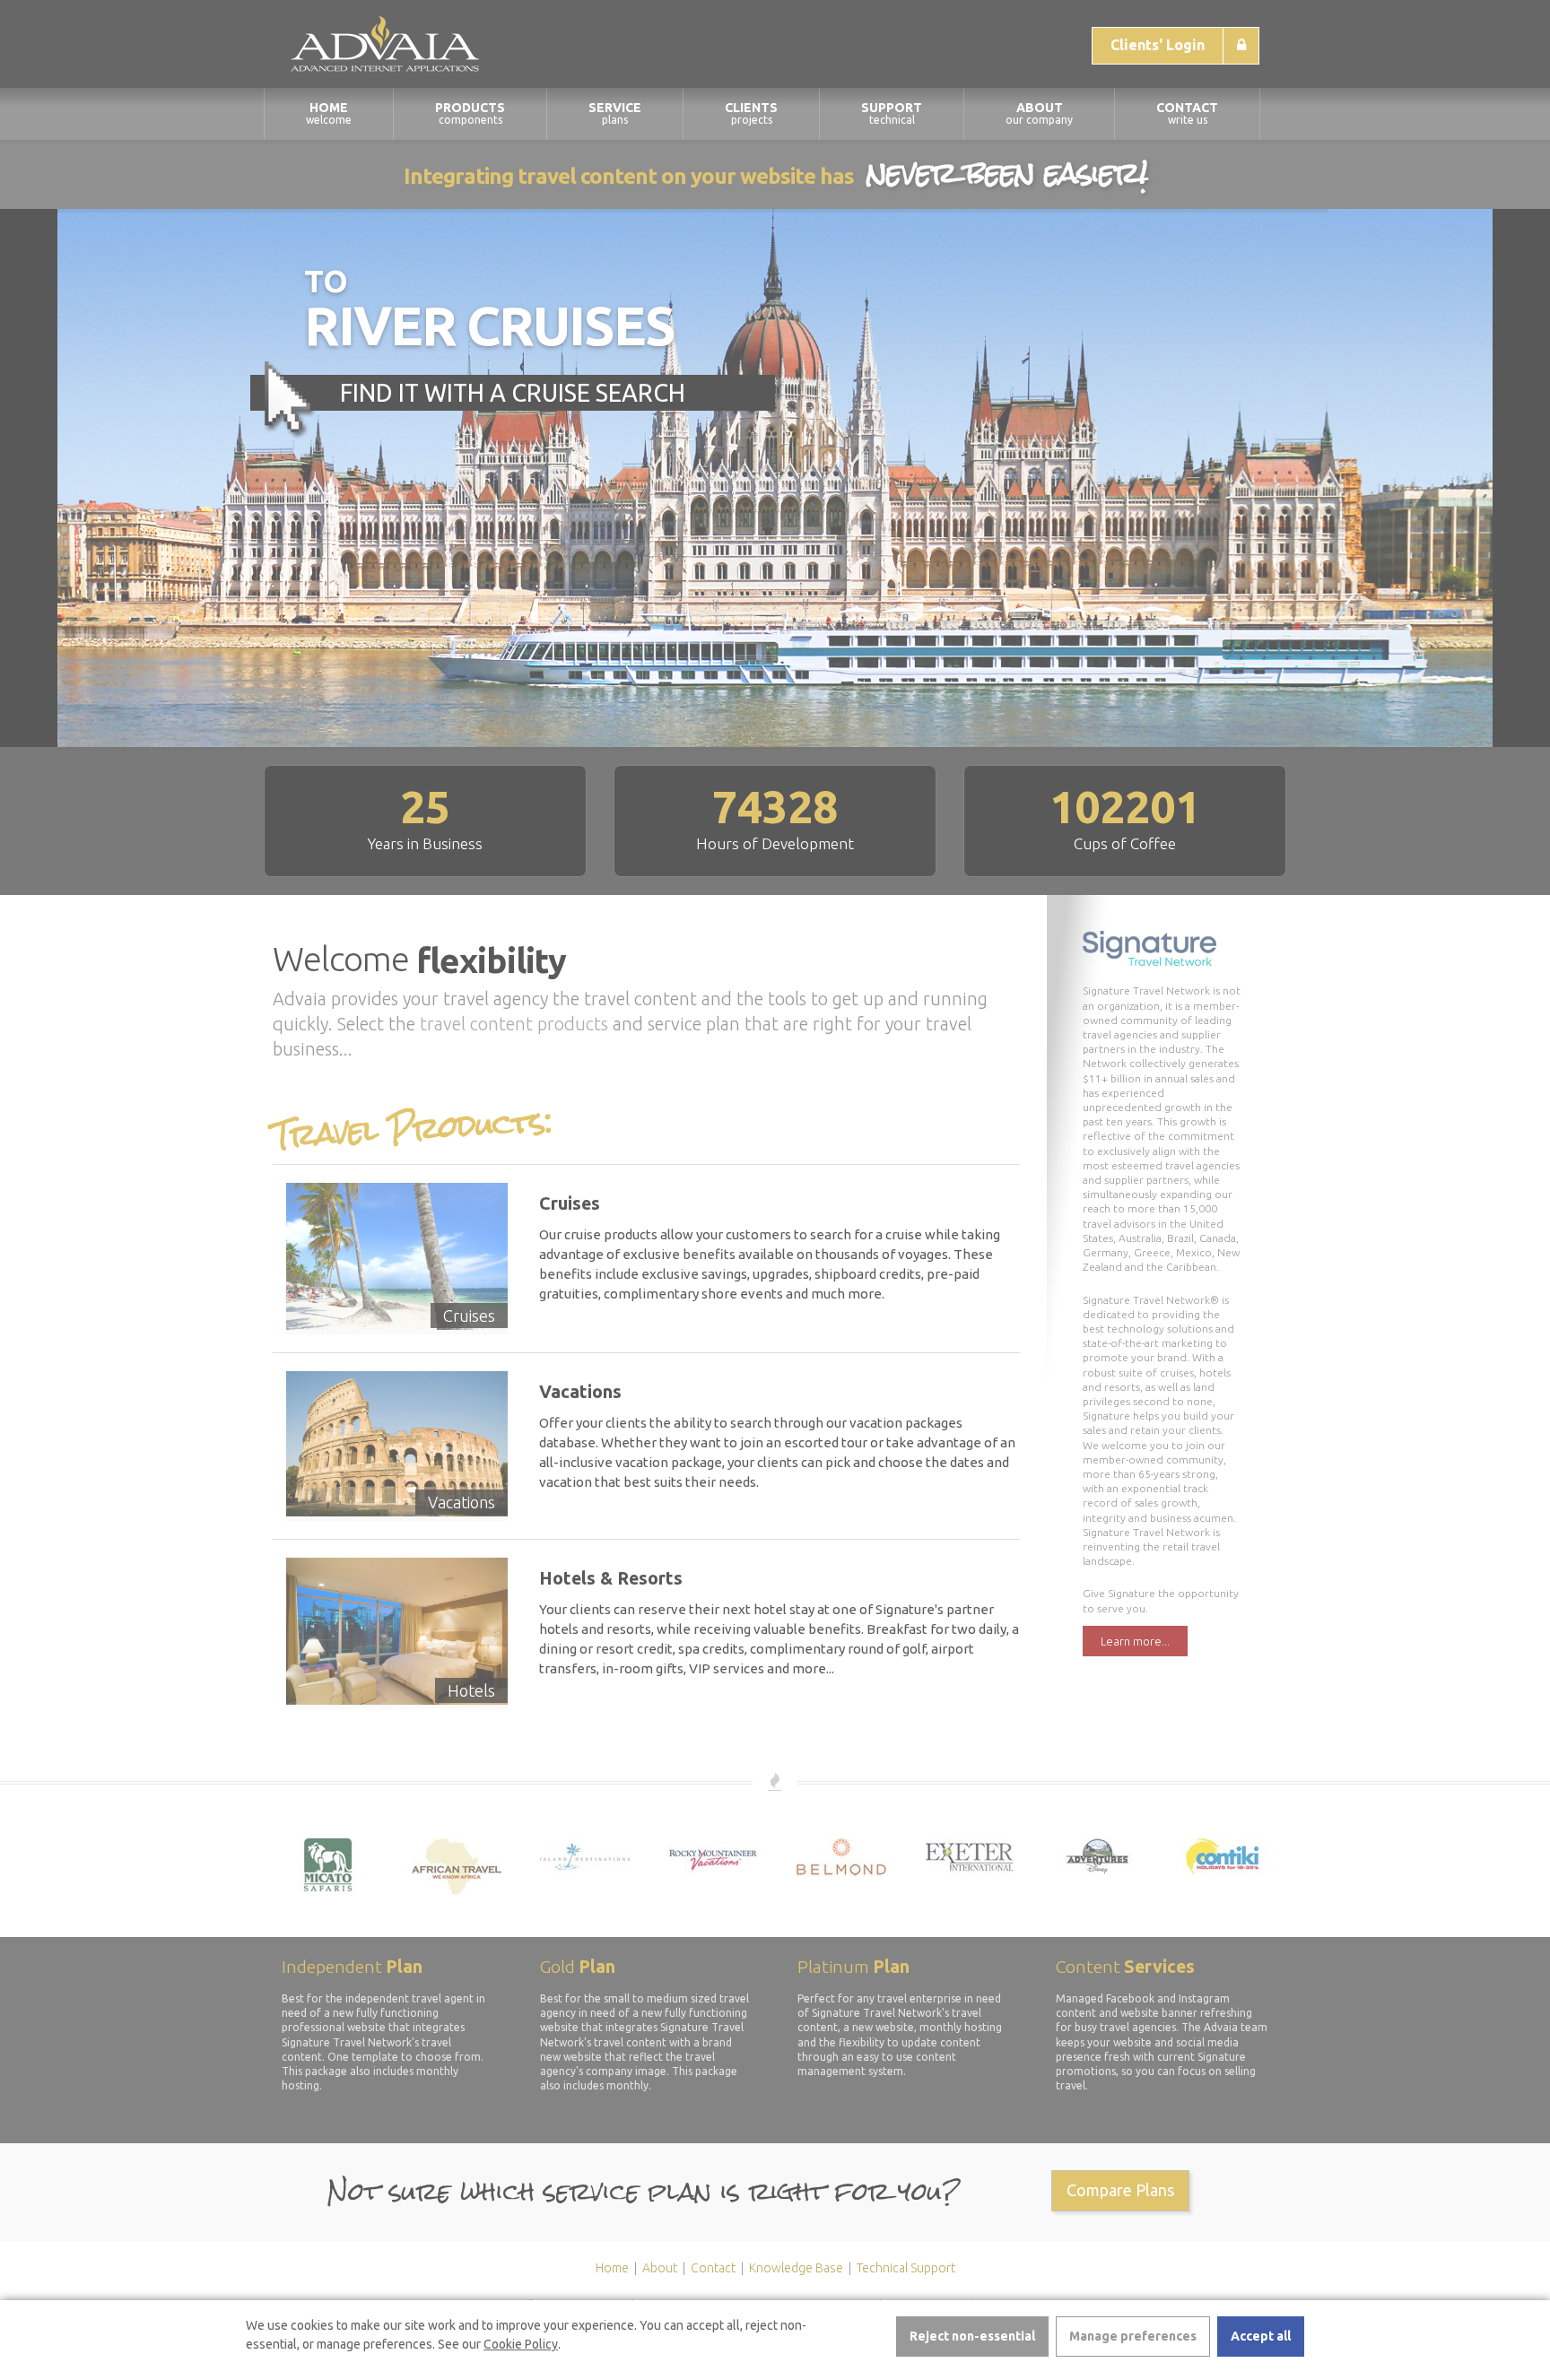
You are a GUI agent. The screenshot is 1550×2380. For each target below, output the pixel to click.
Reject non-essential (972, 2336)
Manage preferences (1133, 2336)
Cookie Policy (521, 2344)
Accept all (1261, 2336)
